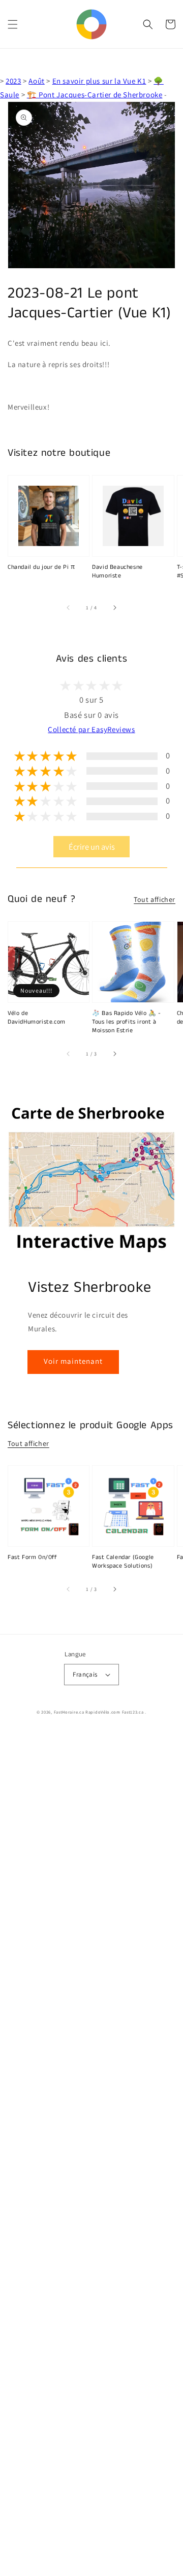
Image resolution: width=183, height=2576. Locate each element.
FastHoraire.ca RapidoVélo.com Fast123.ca (99, 1712)
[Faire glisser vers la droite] (114, 608)
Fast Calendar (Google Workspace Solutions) (123, 1562)
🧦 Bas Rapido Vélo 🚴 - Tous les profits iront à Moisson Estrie (127, 1022)
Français (85, 1674)
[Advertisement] (91, 2154)
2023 (13, 81)
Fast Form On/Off (33, 1557)
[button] (13, 24)
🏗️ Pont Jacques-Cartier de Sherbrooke (95, 95)
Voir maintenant (73, 1361)
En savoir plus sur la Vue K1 (99, 81)
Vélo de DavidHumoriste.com (37, 1018)
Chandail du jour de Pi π (41, 567)
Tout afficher (155, 899)
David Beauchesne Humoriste (117, 572)
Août (36, 81)
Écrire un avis (92, 847)
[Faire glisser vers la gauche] (69, 608)
